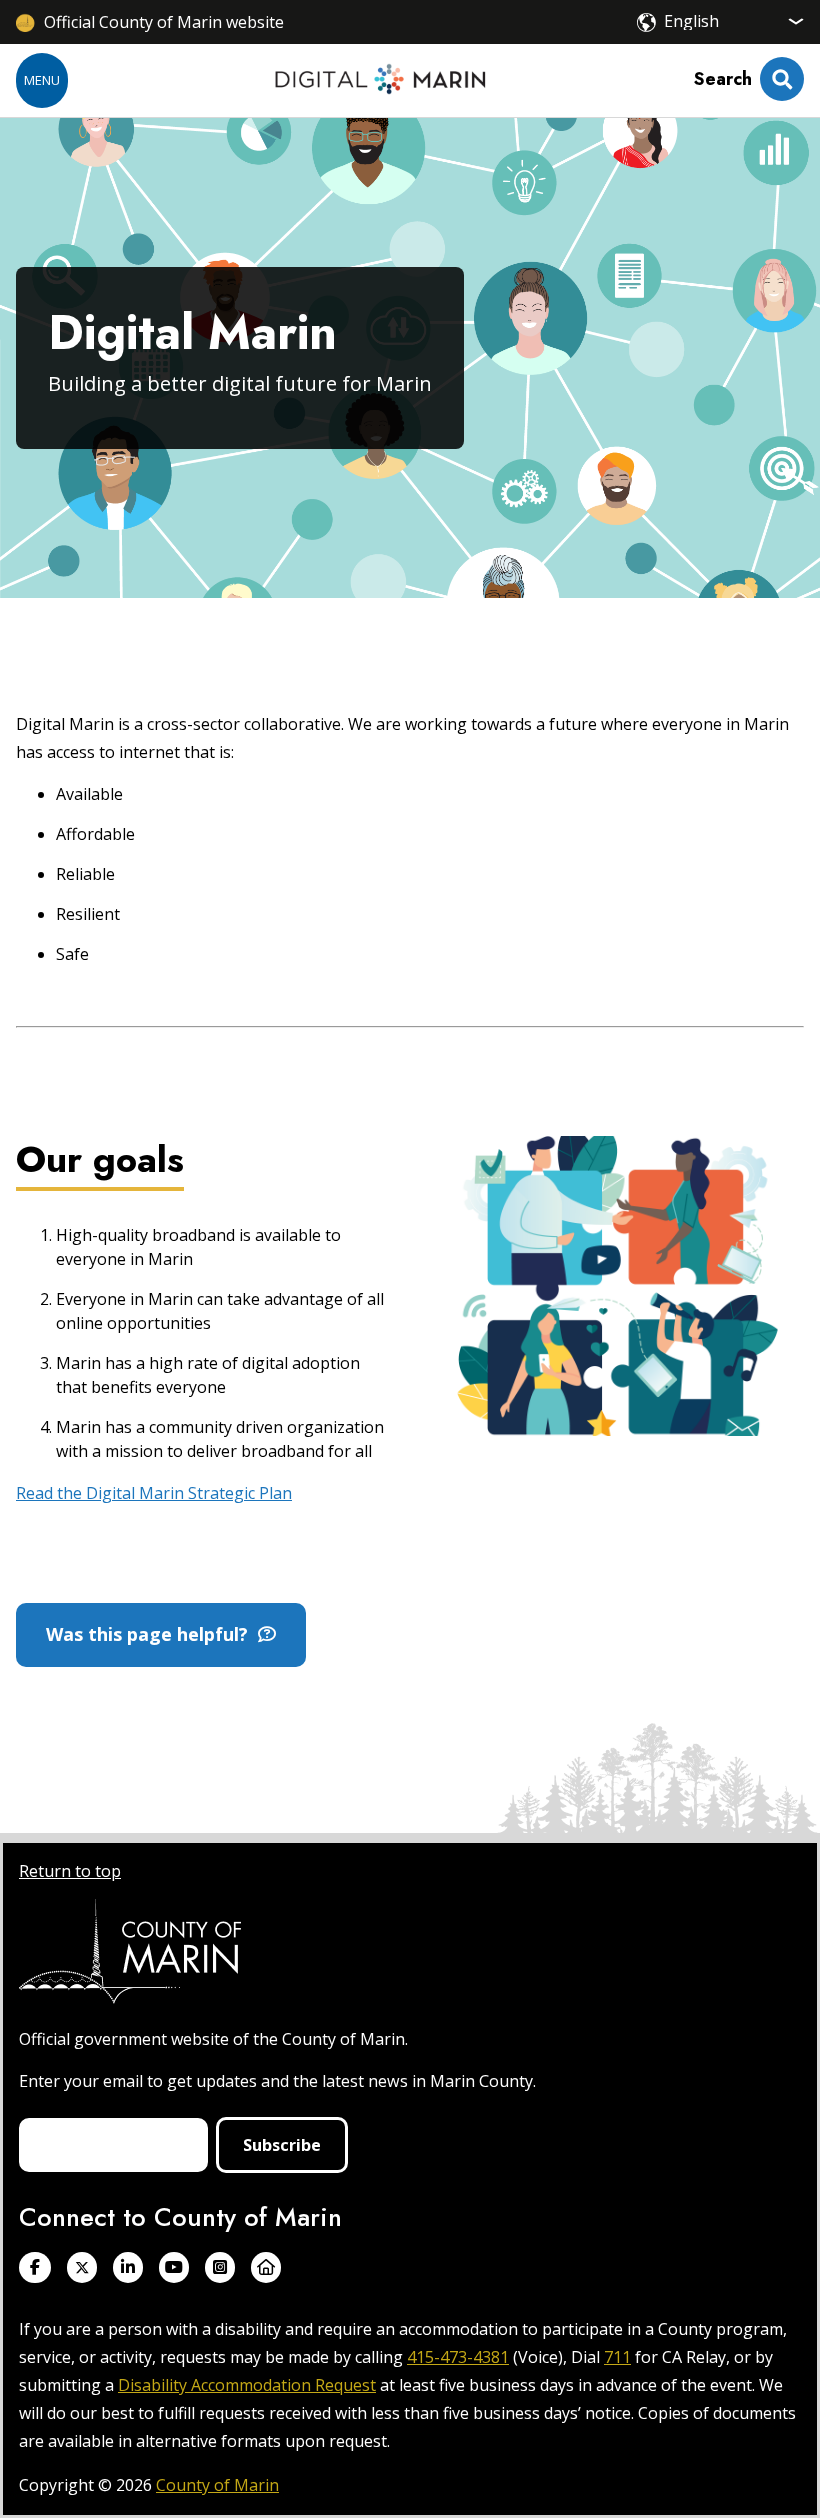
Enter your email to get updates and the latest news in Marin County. (277, 2081)
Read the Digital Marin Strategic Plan (154, 1493)
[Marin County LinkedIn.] (128, 2267)
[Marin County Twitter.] (82, 2267)
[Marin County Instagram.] (220, 2267)
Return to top (70, 1871)
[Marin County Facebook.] (35, 2267)
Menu (42, 80)
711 (617, 2357)
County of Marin (217, 2485)
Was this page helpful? (152, 1634)
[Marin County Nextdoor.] (266, 2267)
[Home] (380, 80)
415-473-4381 (458, 2357)
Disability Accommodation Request (247, 2385)
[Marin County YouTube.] (174, 2267)
